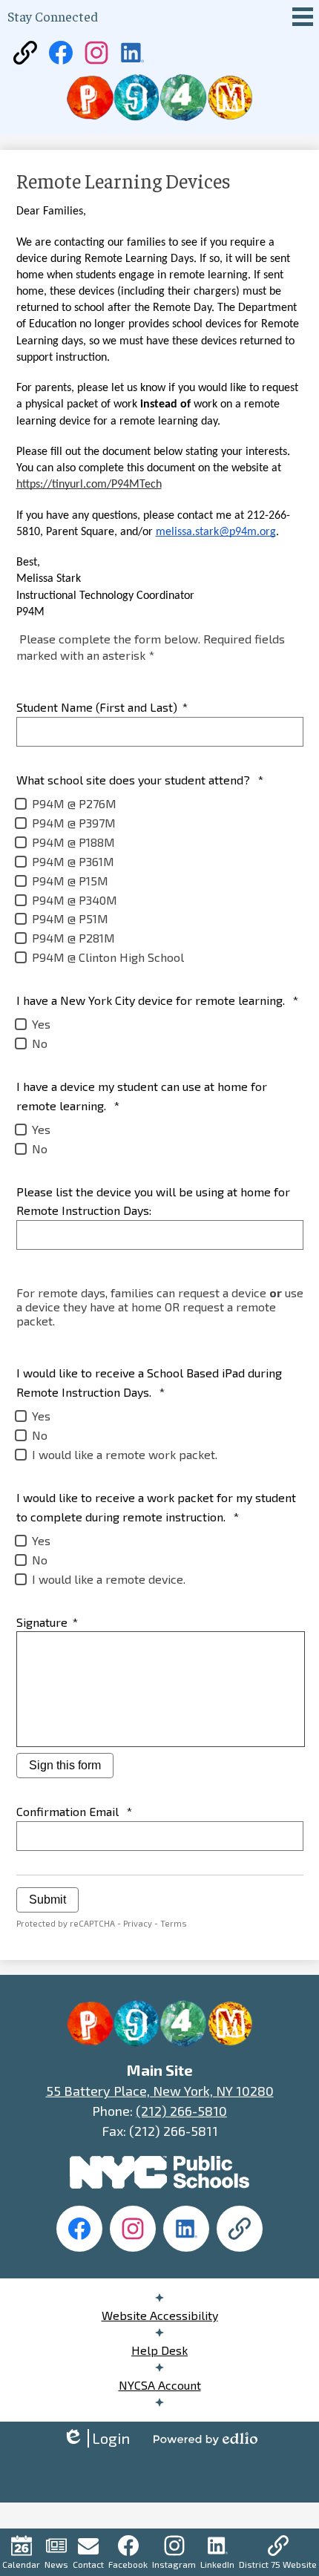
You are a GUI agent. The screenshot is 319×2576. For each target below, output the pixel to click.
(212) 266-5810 (181, 2111)
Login (96, 2438)
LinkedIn (217, 2564)
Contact (88, 2564)
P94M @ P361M (73, 861)
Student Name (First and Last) (102, 707)
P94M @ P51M (70, 918)
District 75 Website (278, 2564)
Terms (174, 1923)
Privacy (138, 1923)
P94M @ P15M (70, 881)
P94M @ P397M (74, 823)
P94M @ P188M (73, 842)
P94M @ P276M (74, 803)
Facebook (128, 2564)
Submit (47, 1900)
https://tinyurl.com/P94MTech (89, 485)
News (56, 2564)
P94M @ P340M (75, 900)
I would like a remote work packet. (125, 1454)
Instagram (174, 2564)
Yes (41, 1024)
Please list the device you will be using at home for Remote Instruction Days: (153, 1201)
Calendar (21, 2564)
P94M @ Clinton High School (108, 957)
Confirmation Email (74, 1811)
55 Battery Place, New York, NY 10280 (160, 2091)
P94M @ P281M (73, 938)
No (40, 1043)
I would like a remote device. (109, 1579)
